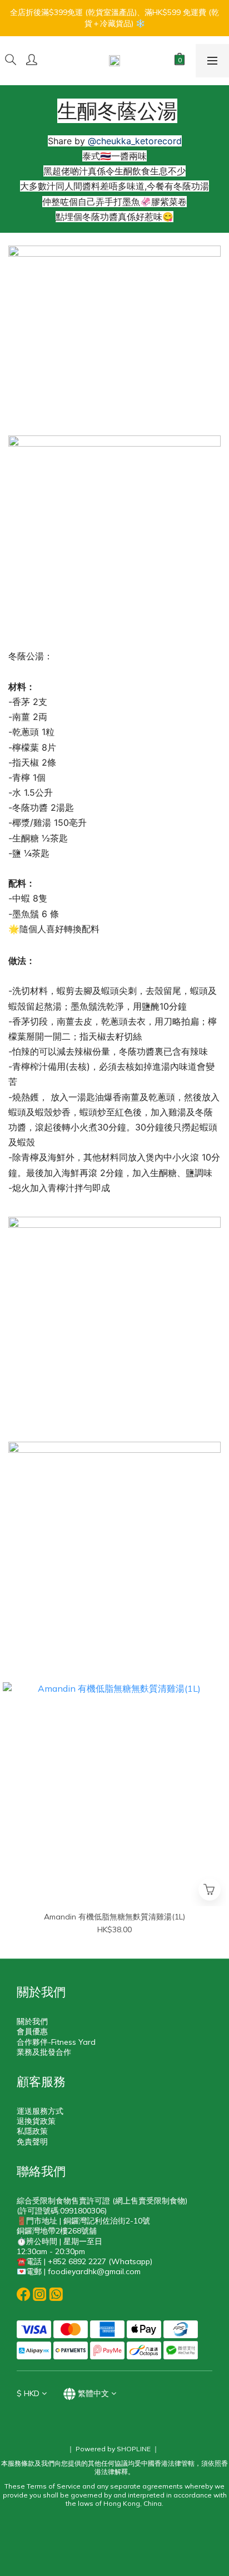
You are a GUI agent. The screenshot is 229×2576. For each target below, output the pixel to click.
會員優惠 (32, 2031)
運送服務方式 (40, 2111)
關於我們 (32, 2021)
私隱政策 (32, 2131)
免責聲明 (32, 2142)
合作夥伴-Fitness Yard (56, 2042)
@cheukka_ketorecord (135, 141)
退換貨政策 (36, 2121)
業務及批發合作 (44, 2052)
